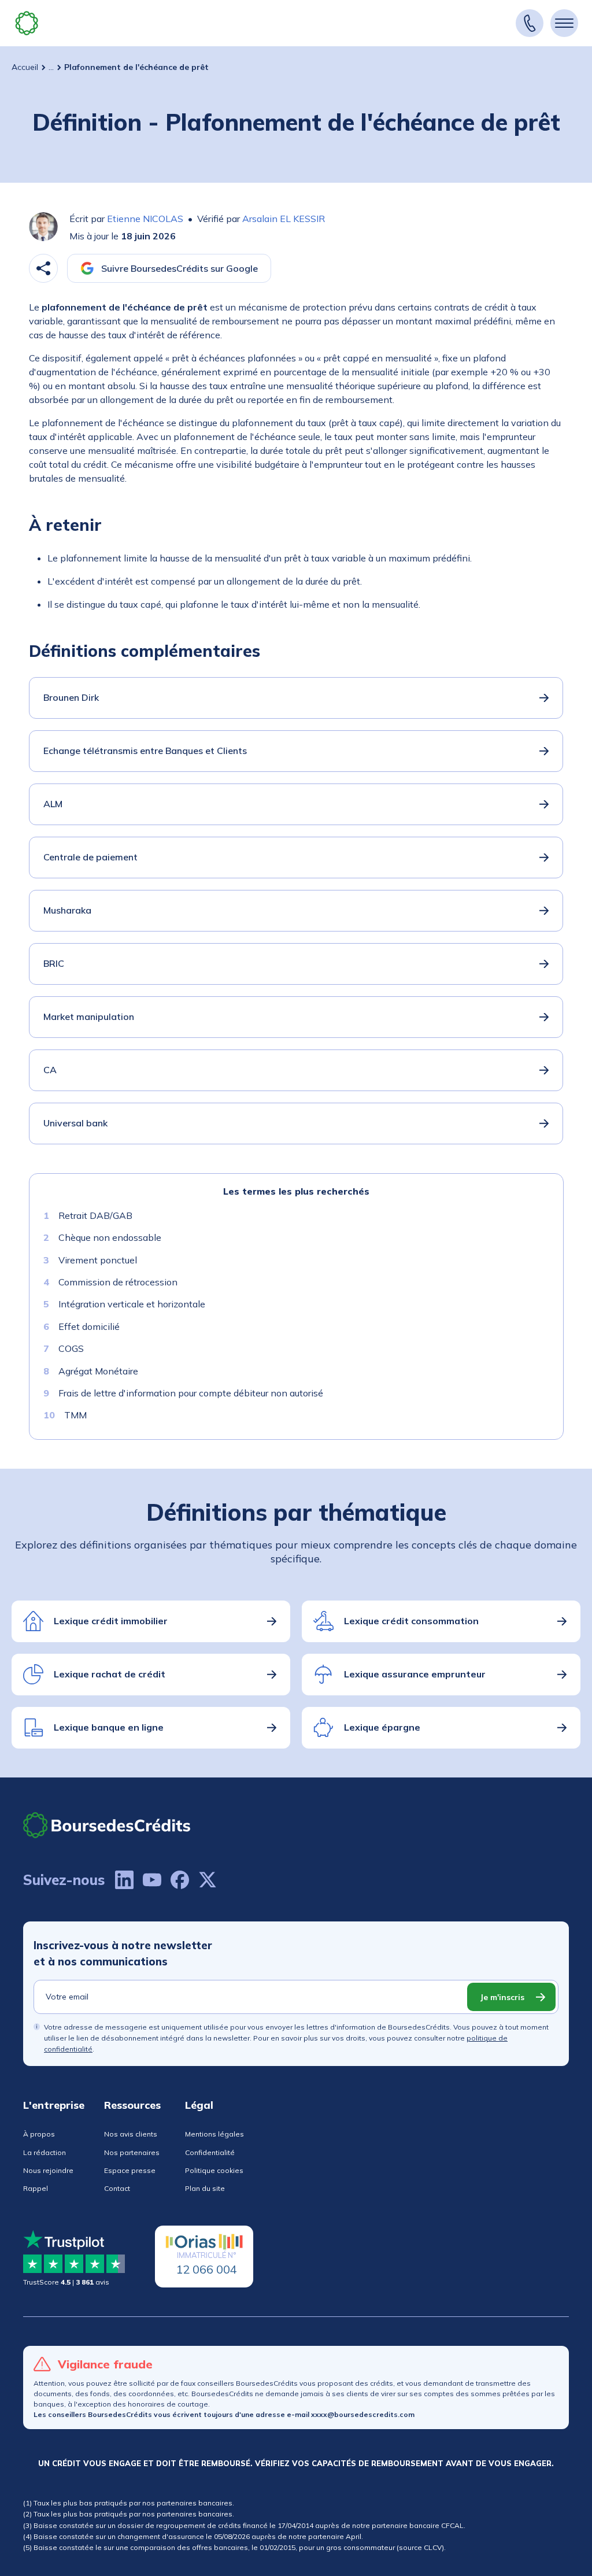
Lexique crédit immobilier (111, 1621)
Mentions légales (214, 2134)
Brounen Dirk (71, 697)
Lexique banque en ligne (109, 1727)
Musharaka (67, 910)
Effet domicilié (89, 1326)
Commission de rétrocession (118, 1282)
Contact (117, 2188)
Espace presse (130, 2170)
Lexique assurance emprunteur (415, 1674)
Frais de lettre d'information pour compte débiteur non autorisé (191, 1393)
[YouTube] (152, 1880)
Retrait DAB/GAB (95, 1215)
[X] (208, 1880)
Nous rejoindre (48, 2170)
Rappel (36, 2188)
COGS (71, 1348)
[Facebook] (180, 1880)
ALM (53, 804)
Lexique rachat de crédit (110, 1674)
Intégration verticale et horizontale (132, 1304)
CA (50, 1070)
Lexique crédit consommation (411, 1621)
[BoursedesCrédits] (107, 1825)
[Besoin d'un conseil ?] (530, 23)
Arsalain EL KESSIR (284, 219)
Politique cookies (214, 2170)
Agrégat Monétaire (98, 1371)
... (51, 67)
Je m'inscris (502, 1997)
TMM (75, 1415)
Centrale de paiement (90, 857)
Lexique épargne (382, 1727)
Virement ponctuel (98, 1260)
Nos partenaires (132, 2152)
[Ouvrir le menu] (564, 23)
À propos (39, 2134)
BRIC (54, 963)
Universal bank (75, 1123)
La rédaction (45, 2152)
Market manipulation (89, 1017)
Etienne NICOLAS (145, 219)
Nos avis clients (131, 2134)
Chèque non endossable (110, 1237)
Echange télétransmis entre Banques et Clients (145, 751)
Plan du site (205, 2188)
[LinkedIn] (124, 1880)
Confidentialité (210, 2152)
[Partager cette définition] (43, 268)
